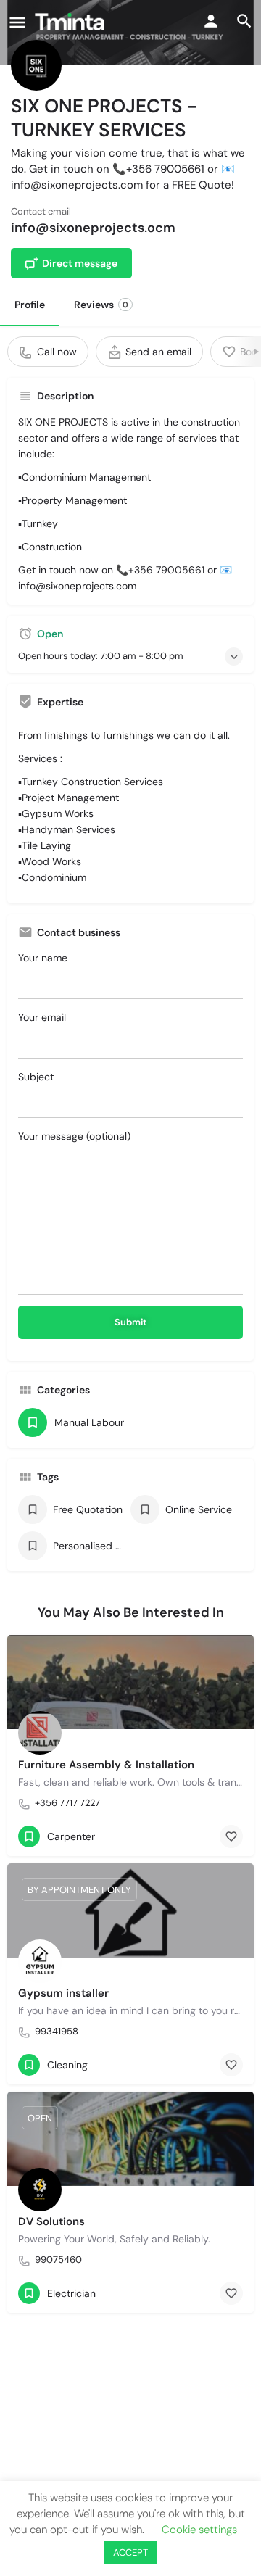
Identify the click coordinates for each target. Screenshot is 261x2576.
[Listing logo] (36, 65)
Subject (36, 1077)
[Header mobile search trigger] (244, 21)
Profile (30, 305)
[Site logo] (71, 22)
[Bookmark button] (231, 1836)
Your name (43, 958)
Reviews (101, 305)
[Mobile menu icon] (17, 22)
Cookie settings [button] (199, 2530)
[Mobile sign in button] (211, 21)
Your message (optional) (74, 1136)
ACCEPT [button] (130, 2552)
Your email (42, 1017)
